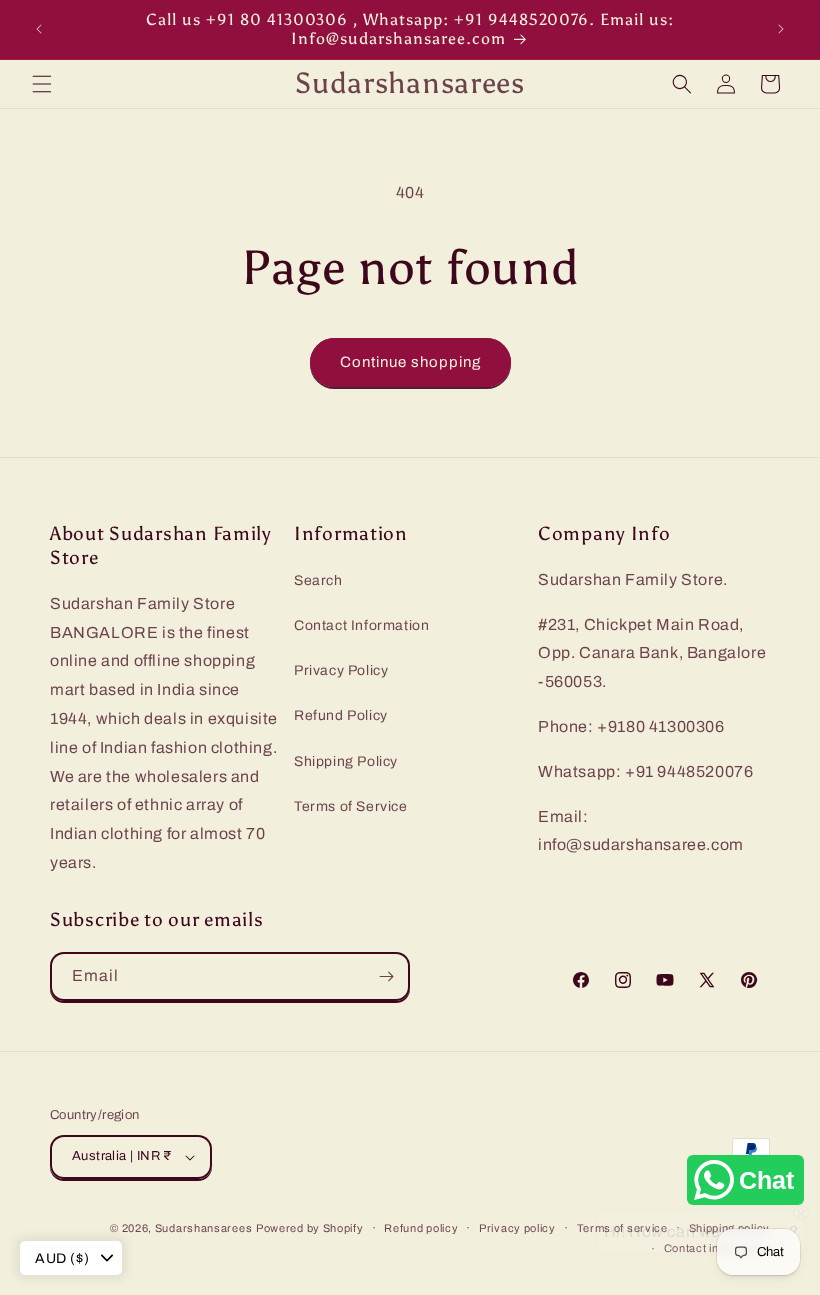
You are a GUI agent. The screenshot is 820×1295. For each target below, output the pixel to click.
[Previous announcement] (39, 29)
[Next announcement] (781, 29)
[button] (42, 84)
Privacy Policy (341, 670)
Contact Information (361, 625)
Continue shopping (410, 362)
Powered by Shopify (310, 1228)
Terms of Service (351, 806)
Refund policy (421, 1228)
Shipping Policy (346, 761)
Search (318, 580)
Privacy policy (517, 1228)
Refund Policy (341, 715)
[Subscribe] (386, 976)
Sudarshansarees (204, 1228)
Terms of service (622, 1228)
